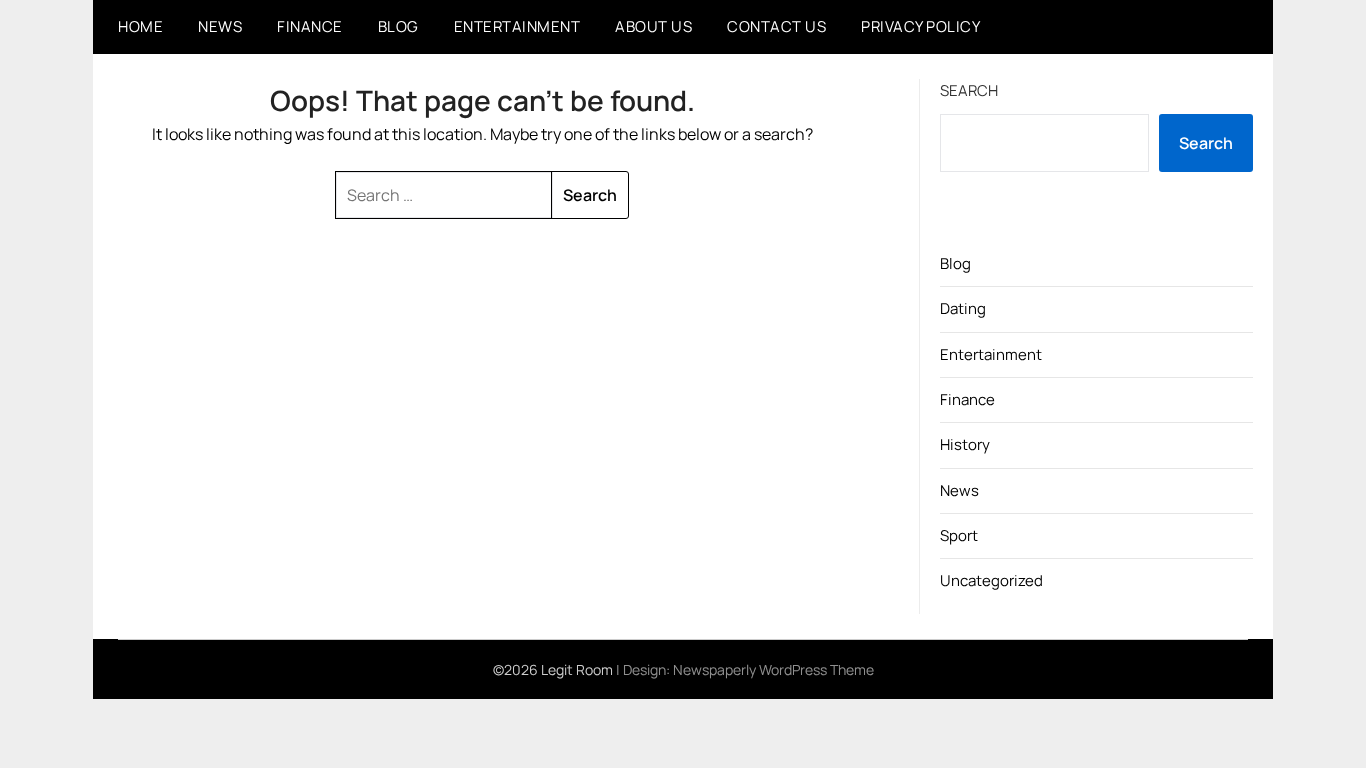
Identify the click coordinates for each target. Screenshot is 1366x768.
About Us (653, 26)
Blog (398, 26)
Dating (963, 308)
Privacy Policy (920, 26)
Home (140, 26)
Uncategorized (991, 580)
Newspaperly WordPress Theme (773, 669)
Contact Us (776, 26)
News (220, 26)
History (965, 444)
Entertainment (517, 26)
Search (969, 90)
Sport (959, 535)
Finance (310, 26)
